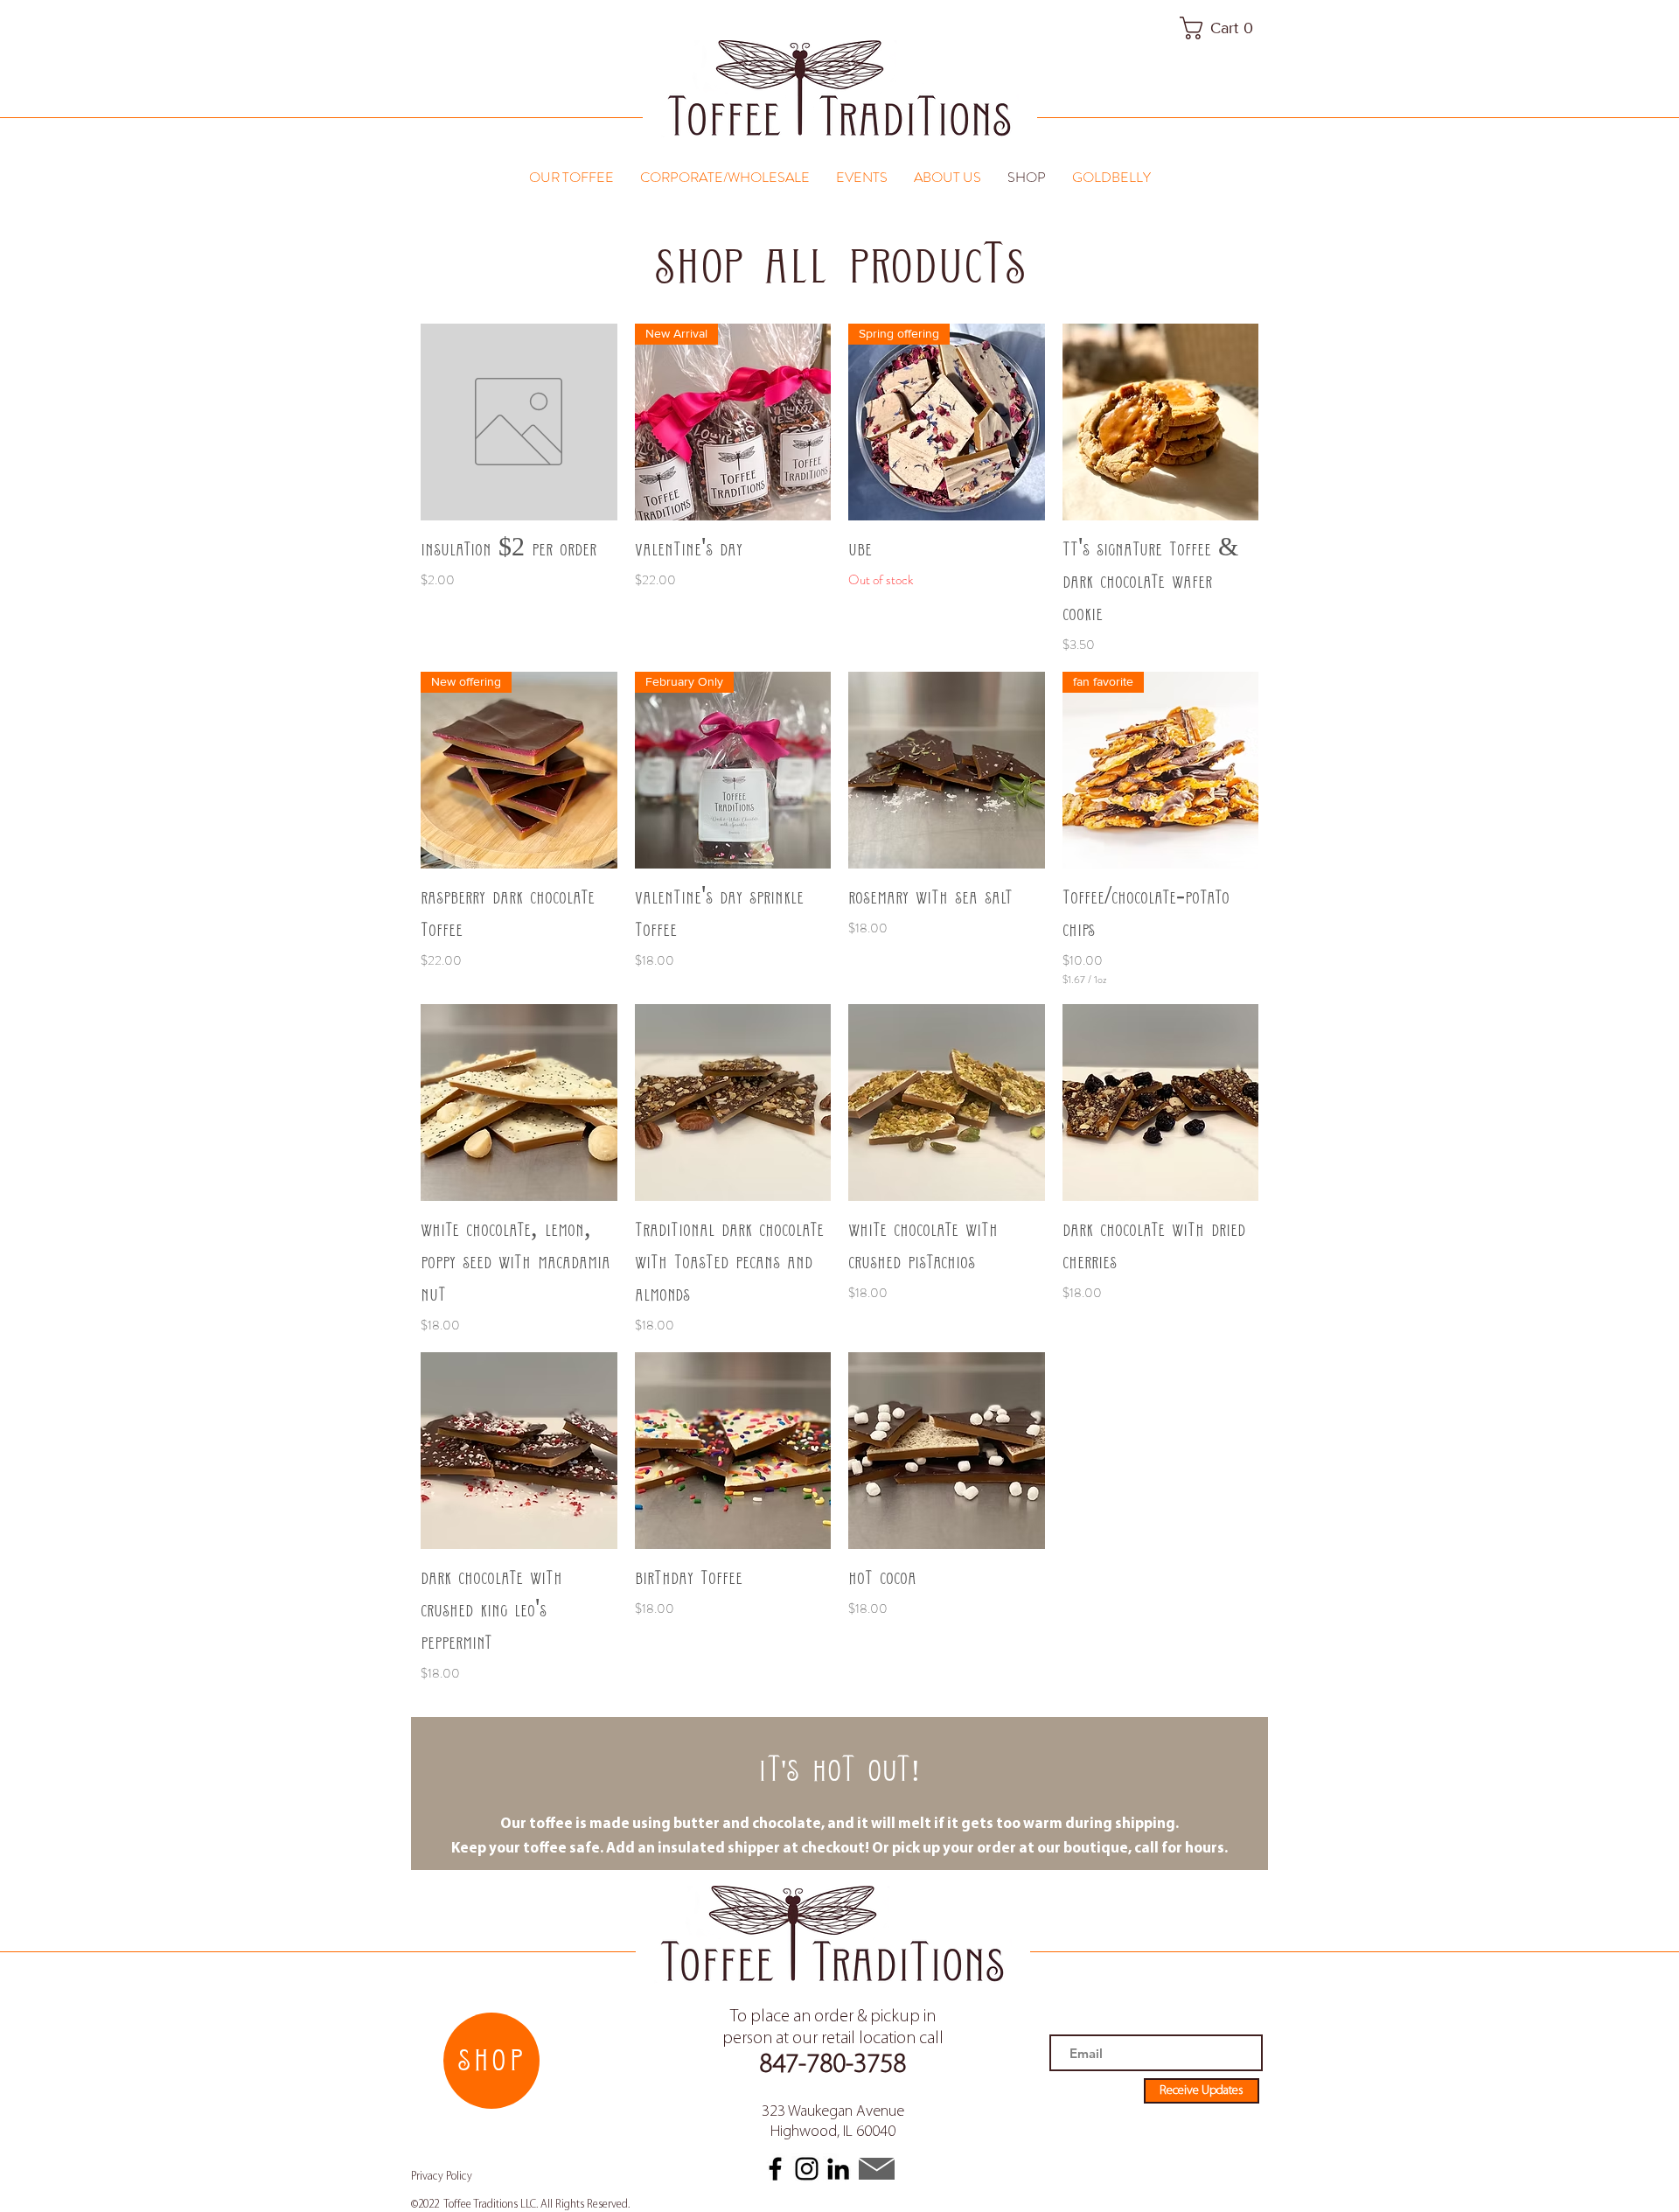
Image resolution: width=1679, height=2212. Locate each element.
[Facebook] (775, 2169)
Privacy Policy (442, 2177)
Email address (1083, 2026)
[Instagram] (807, 2169)
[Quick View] (519, 422)
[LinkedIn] (838, 2169)
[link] (1223, 28)
